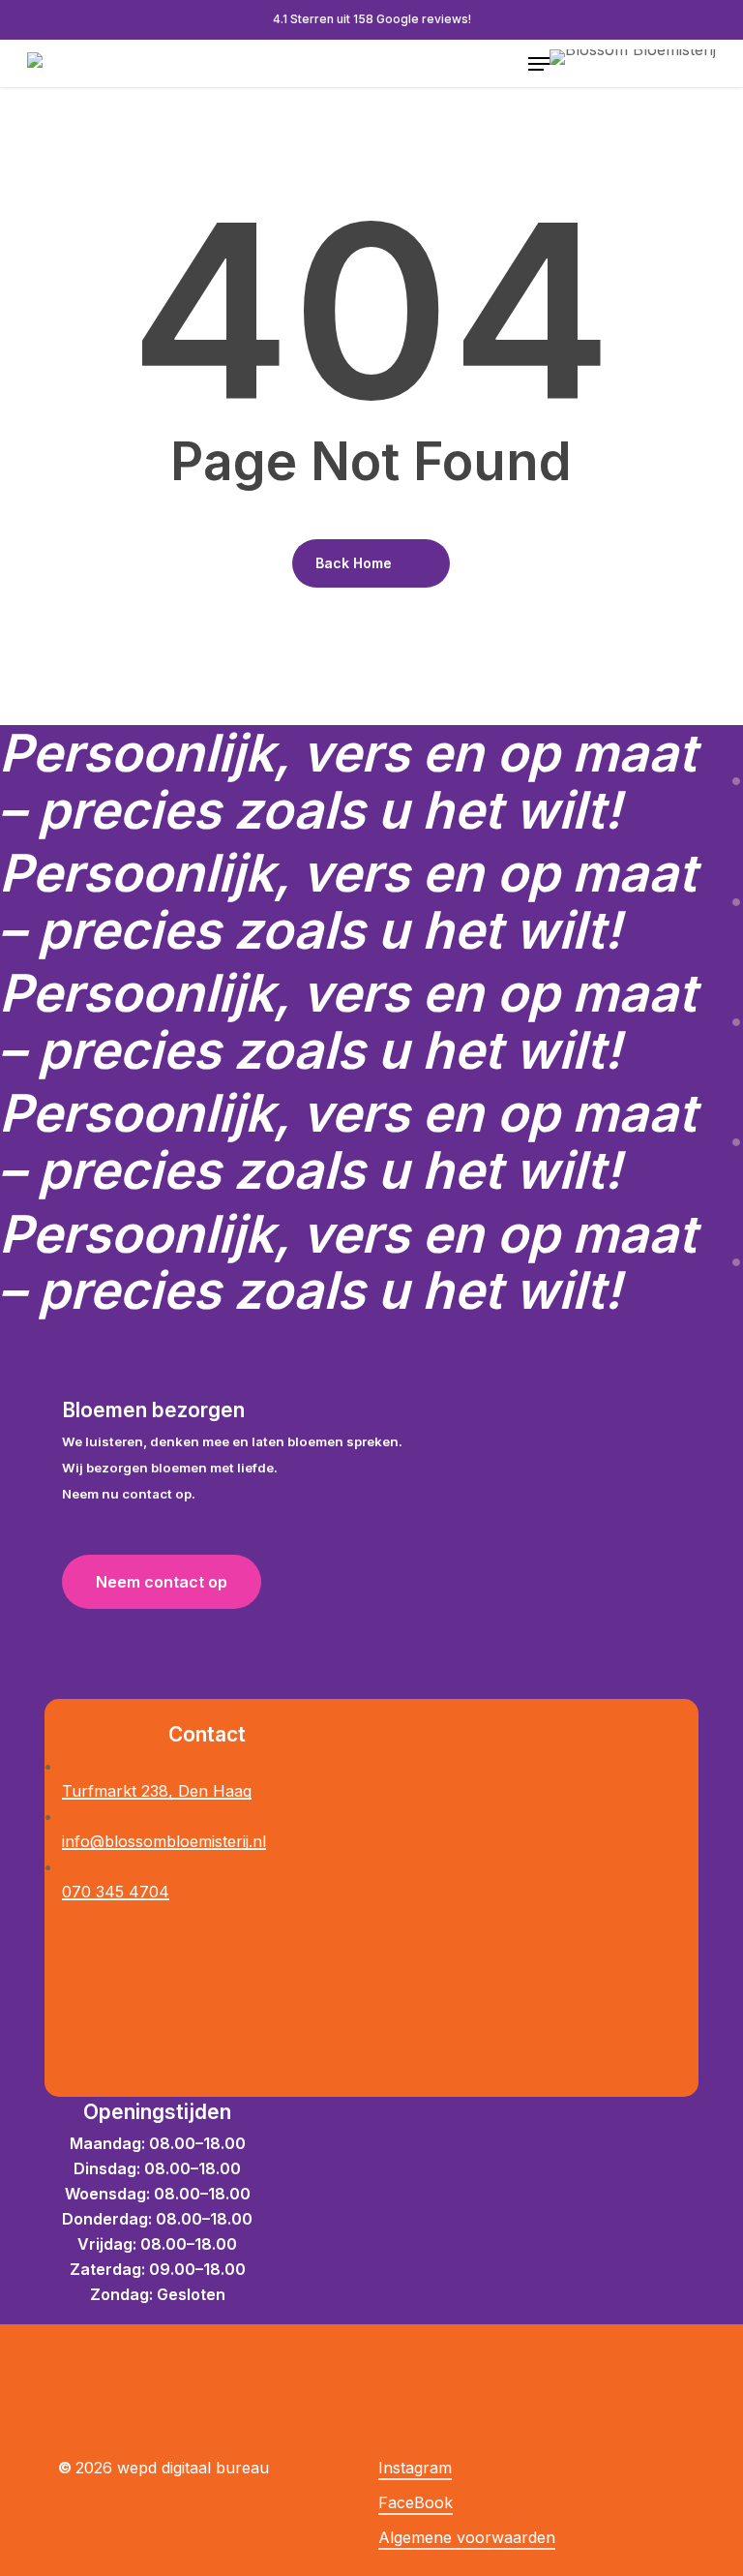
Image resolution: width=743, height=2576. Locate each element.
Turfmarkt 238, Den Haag (157, 1791)
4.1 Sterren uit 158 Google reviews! (372, 19)
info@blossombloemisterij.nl (164, 1841)
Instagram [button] (415, 2468)
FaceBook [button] (416, 2502)
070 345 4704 (116, 1892)
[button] (539, 64)
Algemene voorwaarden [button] (467, 2537)
